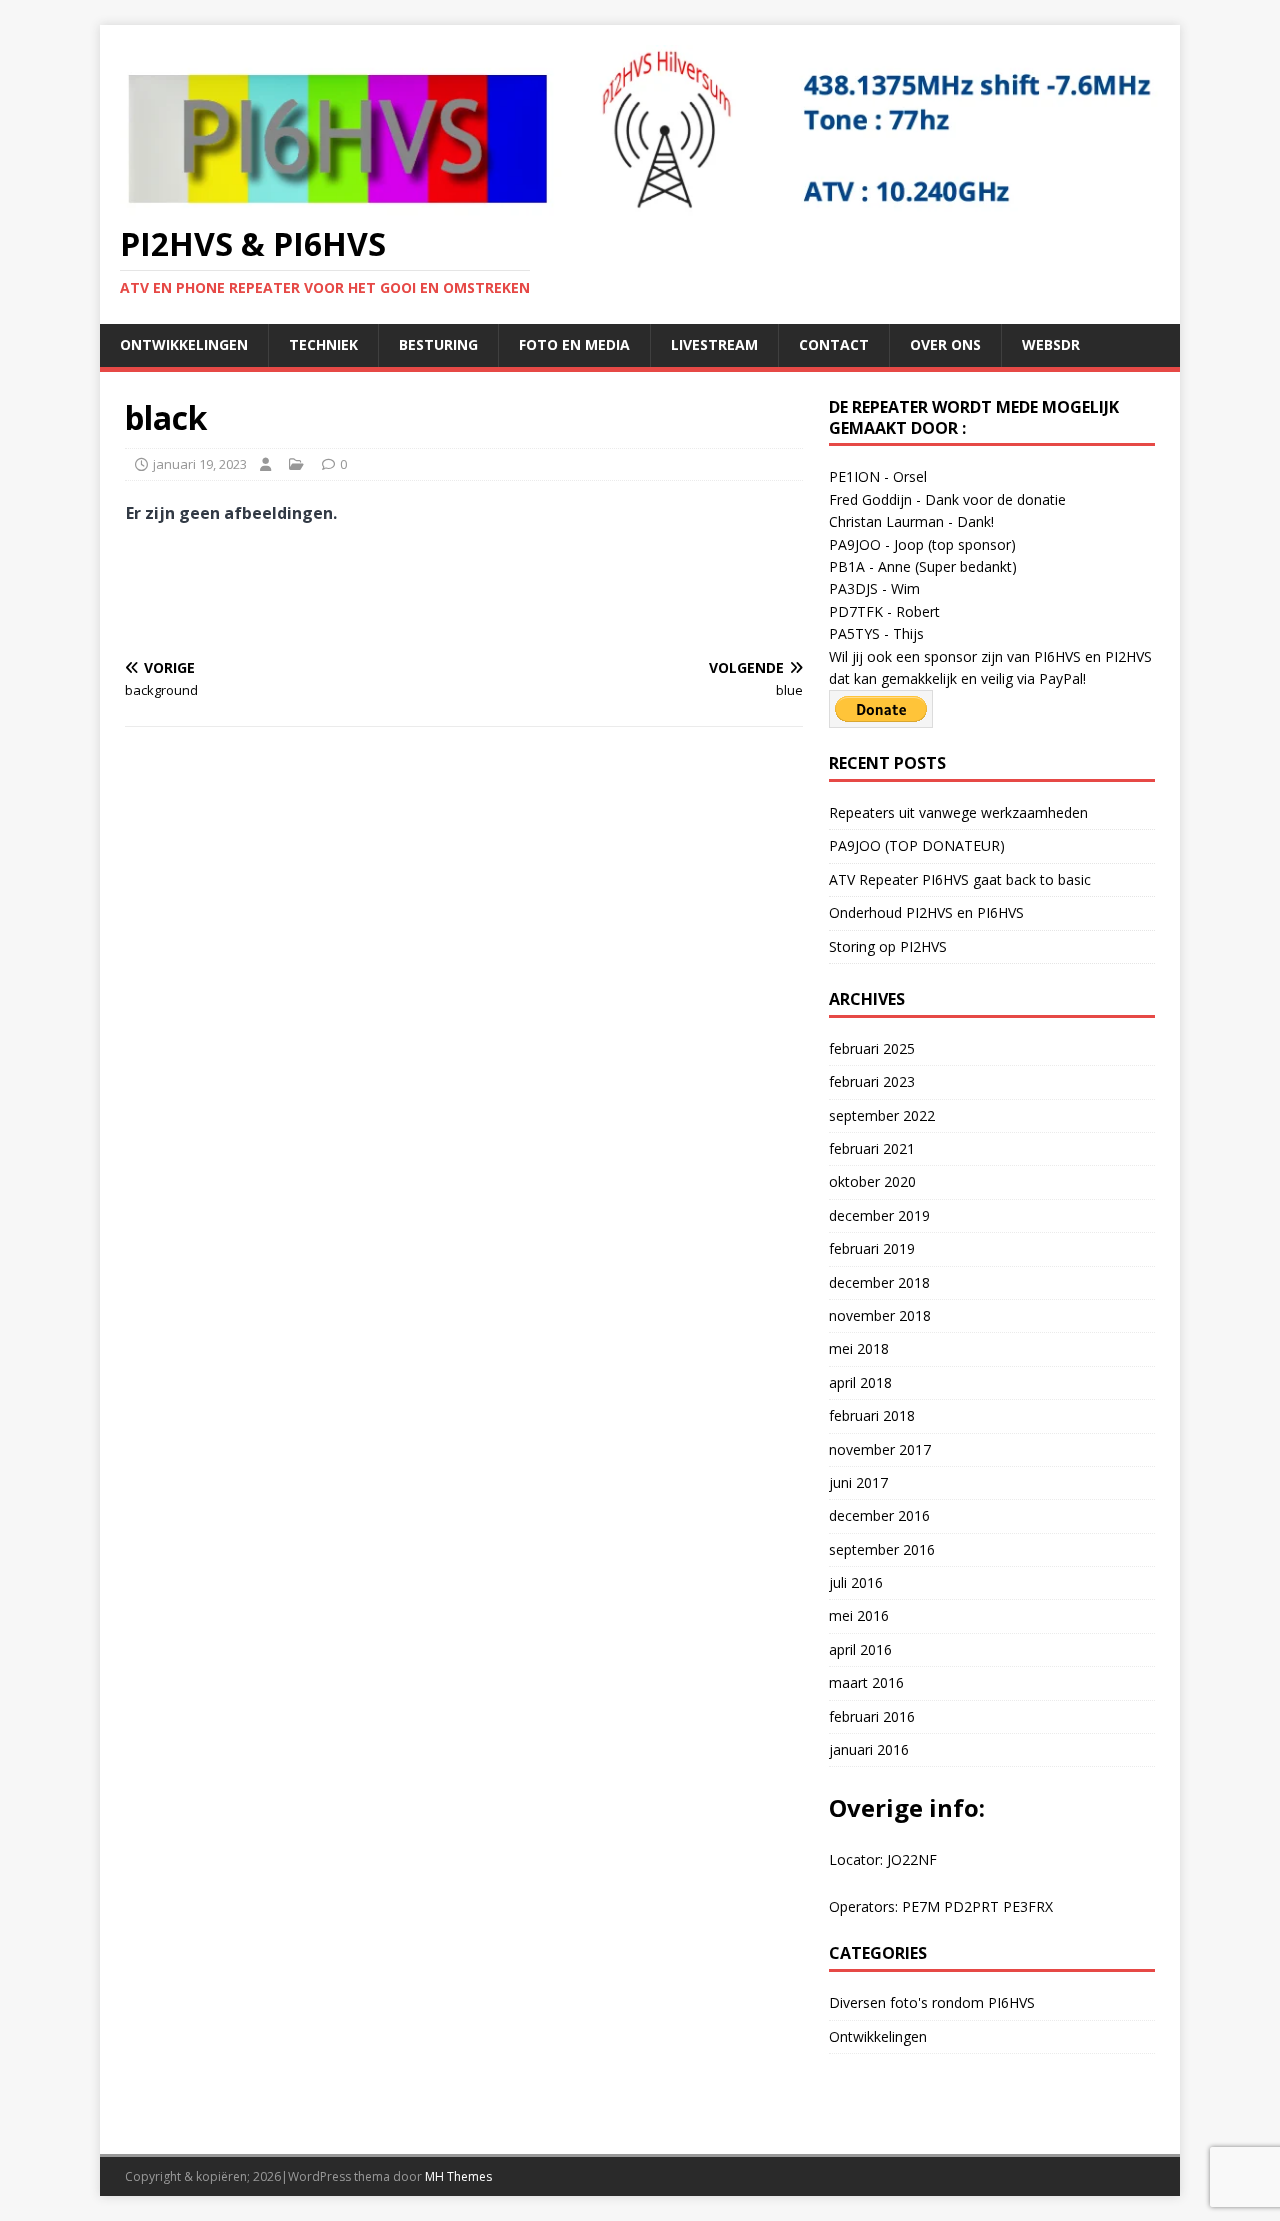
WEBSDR (1051, 344)
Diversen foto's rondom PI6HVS (932, 2002)
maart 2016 (866, 1682)
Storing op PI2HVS (888, 946)
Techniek (323, 344)
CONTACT (834, 344)
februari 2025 (872, 1048)
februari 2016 (872, 1716)
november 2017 (880, 1449)
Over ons (945, 344)
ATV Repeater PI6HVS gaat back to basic (960, 879)
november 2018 (880, 1315)
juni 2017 (858, 1482)
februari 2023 (872, 1081)
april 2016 (860, 1649)
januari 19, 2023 (200, 464)
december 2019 (879, 1215)
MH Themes (458, 2176)
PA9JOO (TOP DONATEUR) (917, 845)
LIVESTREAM (714, 344)
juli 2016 (856, 1582)
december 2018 (879, 1282)
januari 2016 (869, 1749)
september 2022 (882, 1115)
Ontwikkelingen (184, 344)
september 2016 (882, 1549)
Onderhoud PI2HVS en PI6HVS (926, 912)
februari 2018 (872, 1415)
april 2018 (860, 1382)
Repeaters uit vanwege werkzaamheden (958, 812)
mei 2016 (859, 1615)
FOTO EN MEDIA (574, 344)
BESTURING (438, 344)
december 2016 (879, 1515)
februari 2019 (872, 1248)
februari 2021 (872, 1148)
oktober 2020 (872, 1181)
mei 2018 (859, 1348)
